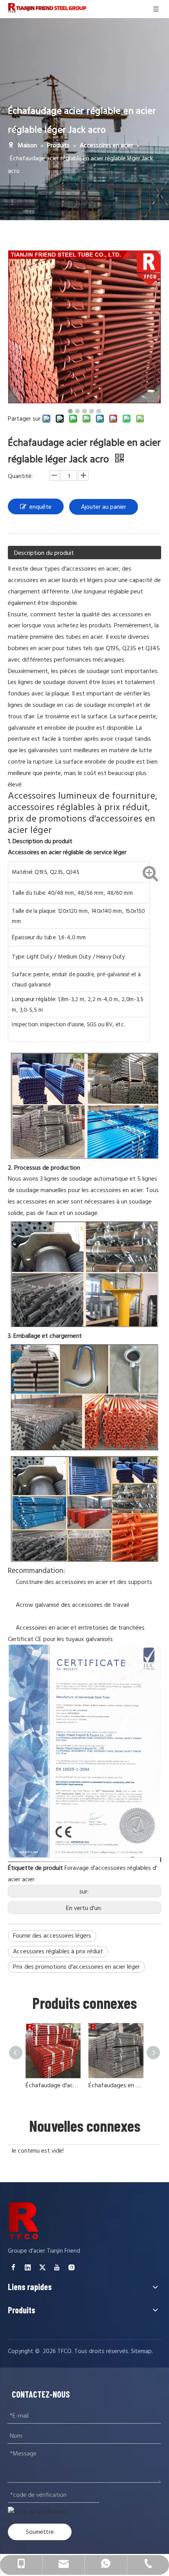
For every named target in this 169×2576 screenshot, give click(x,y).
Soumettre (40, 2532)
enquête (40, 507)
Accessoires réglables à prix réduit (58, 1951)
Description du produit (44, 553)
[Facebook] (13, 2267)
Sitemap (141, 2351)
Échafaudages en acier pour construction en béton (116, 2085)
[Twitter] (42, 2267)
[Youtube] (57, 2267)
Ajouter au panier (104, 507)
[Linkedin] (28, 2267)
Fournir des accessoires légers (52, 1936)
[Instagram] (72, 2267)
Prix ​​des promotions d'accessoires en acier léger (76, 1967)
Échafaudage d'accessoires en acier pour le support (53, 2085)
